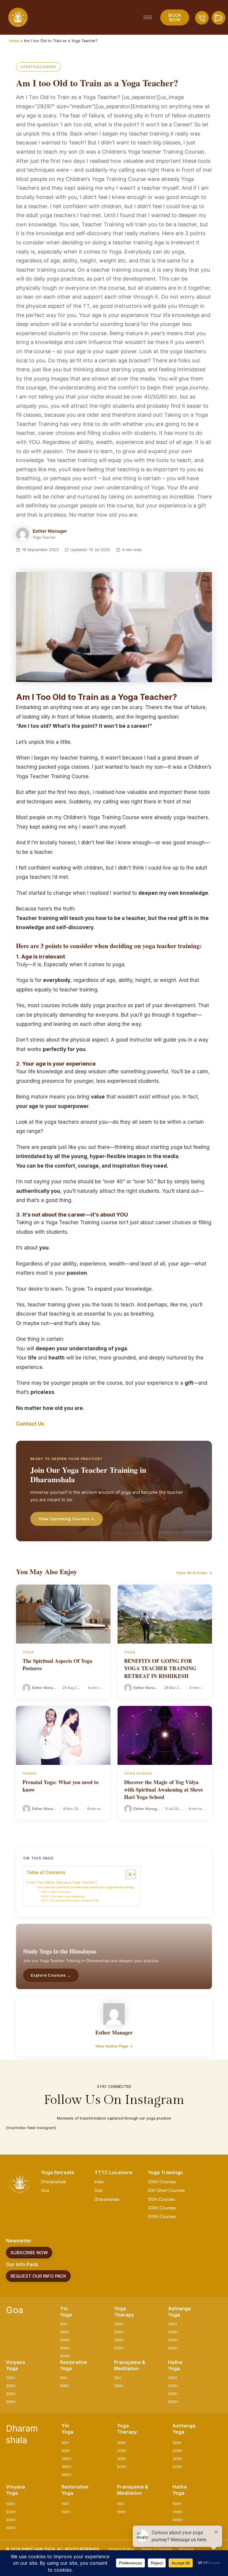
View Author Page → (114, 2046)
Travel (30, 1773)
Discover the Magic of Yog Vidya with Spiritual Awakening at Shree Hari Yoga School (164, 1789)
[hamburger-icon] (148, 17)
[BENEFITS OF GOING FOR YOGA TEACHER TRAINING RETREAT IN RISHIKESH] (165, 1614)
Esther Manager (50, 531)
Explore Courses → (51, 1975)
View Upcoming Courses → (66, 1519)
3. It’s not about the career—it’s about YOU (74, 1900)
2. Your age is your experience (67, 1896)
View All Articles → (194, 1573)
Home (14, 41)
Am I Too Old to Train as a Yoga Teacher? (63, 1882)
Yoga (28, 1652)
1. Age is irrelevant (59, 1892)
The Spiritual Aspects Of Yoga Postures (57, 1664)
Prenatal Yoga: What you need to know (61, 1786)
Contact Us (30, 1424)
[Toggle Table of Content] (128, 1874)
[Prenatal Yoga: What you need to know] (63, 1735)
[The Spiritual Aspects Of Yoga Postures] (63, 1614)
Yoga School (138, 1773)
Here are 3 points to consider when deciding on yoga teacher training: (89, 1887)
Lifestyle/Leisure (38, 67)
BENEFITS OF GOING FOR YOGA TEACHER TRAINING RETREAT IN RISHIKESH (160, 1668)
